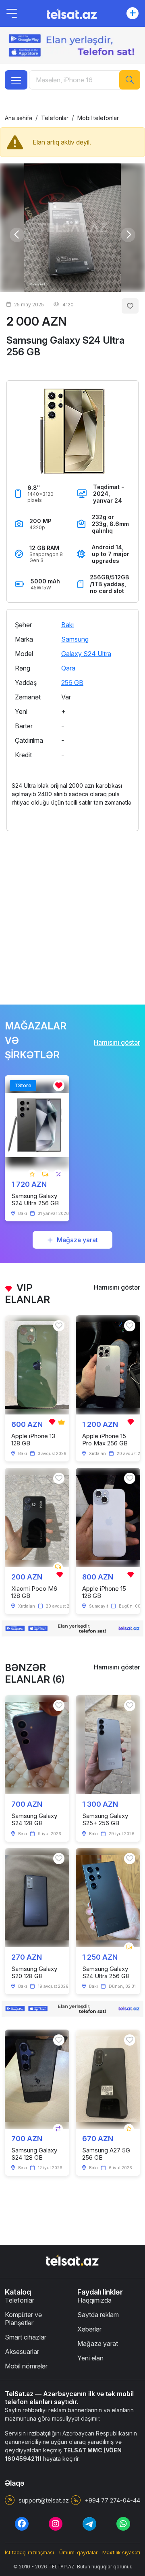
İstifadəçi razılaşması (29, 2553)
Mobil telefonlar (98, 118)
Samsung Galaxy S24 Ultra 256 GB (65, 346)
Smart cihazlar (26, 2337)
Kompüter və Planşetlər (23, 2319)
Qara (68, 668)
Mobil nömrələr (26, 2366)
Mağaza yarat (77, 1240)
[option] (72, 228)
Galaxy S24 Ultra (86, 654)
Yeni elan (90, 2358)
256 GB (72, 683)
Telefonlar (55, 118)
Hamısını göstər (117, 1042)
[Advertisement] (72, 913)
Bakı (67, 625)
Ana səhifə (19, 118)
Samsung (75, 639)
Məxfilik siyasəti (121, 2553)
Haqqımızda (94, 2300)
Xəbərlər (89, 2329)
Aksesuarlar (22, 2352)
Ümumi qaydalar (78, 2553)
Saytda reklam (98, 2315)
